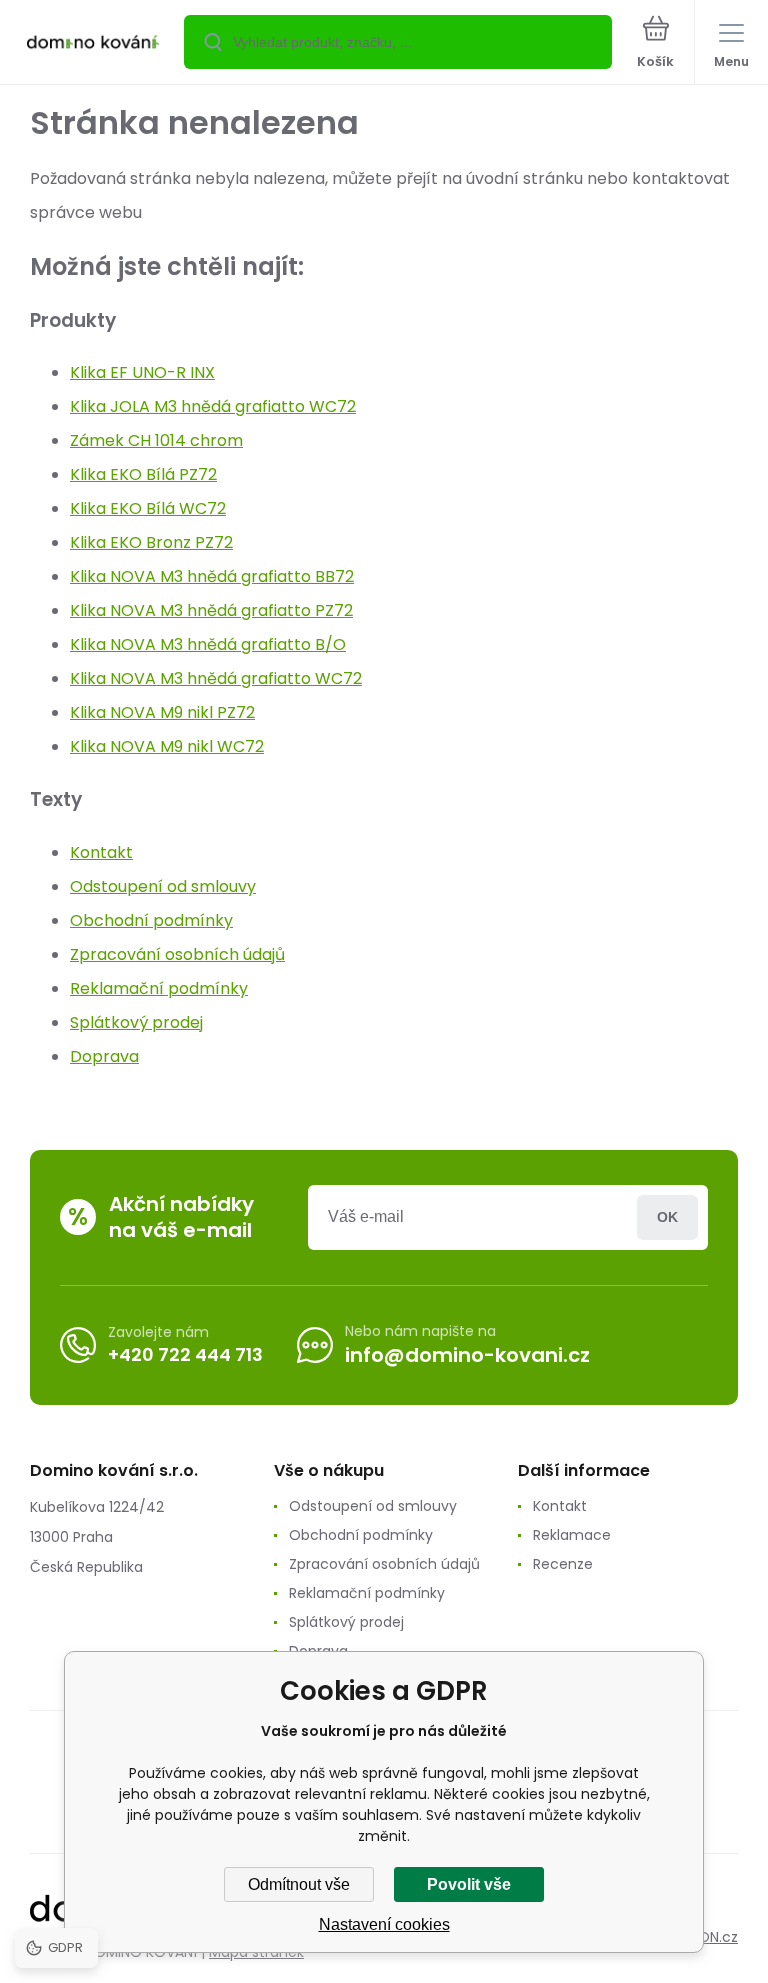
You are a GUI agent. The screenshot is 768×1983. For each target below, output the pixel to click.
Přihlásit (667, 1217)
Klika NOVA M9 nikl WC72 (167, 746)
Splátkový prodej (136, 1022)
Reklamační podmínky (159, 988)
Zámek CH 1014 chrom (156, 440)
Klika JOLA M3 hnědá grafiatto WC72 (213, 406)
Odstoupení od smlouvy (163, 886)
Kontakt (101, 852)
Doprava (104, 1056)
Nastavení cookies (384, 1924)
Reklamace (572, 1535)
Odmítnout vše (299, 1884)
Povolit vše (469, 1884)
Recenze (563, 1564)
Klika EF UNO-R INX (142, 372)
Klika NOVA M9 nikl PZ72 (162, 712)
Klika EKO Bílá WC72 (148, 508)
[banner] (93, 43)
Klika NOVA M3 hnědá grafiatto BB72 (212, 576)
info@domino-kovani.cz (467, 1355)
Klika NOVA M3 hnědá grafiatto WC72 (216, 678)
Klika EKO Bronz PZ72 (151, 542)
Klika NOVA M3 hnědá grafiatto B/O (208, 644)
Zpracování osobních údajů (177, 954)
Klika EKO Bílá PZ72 (143, 474)
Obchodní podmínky (151, 920)
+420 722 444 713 (185, 1354)
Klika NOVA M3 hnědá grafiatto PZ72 (211, 610)
